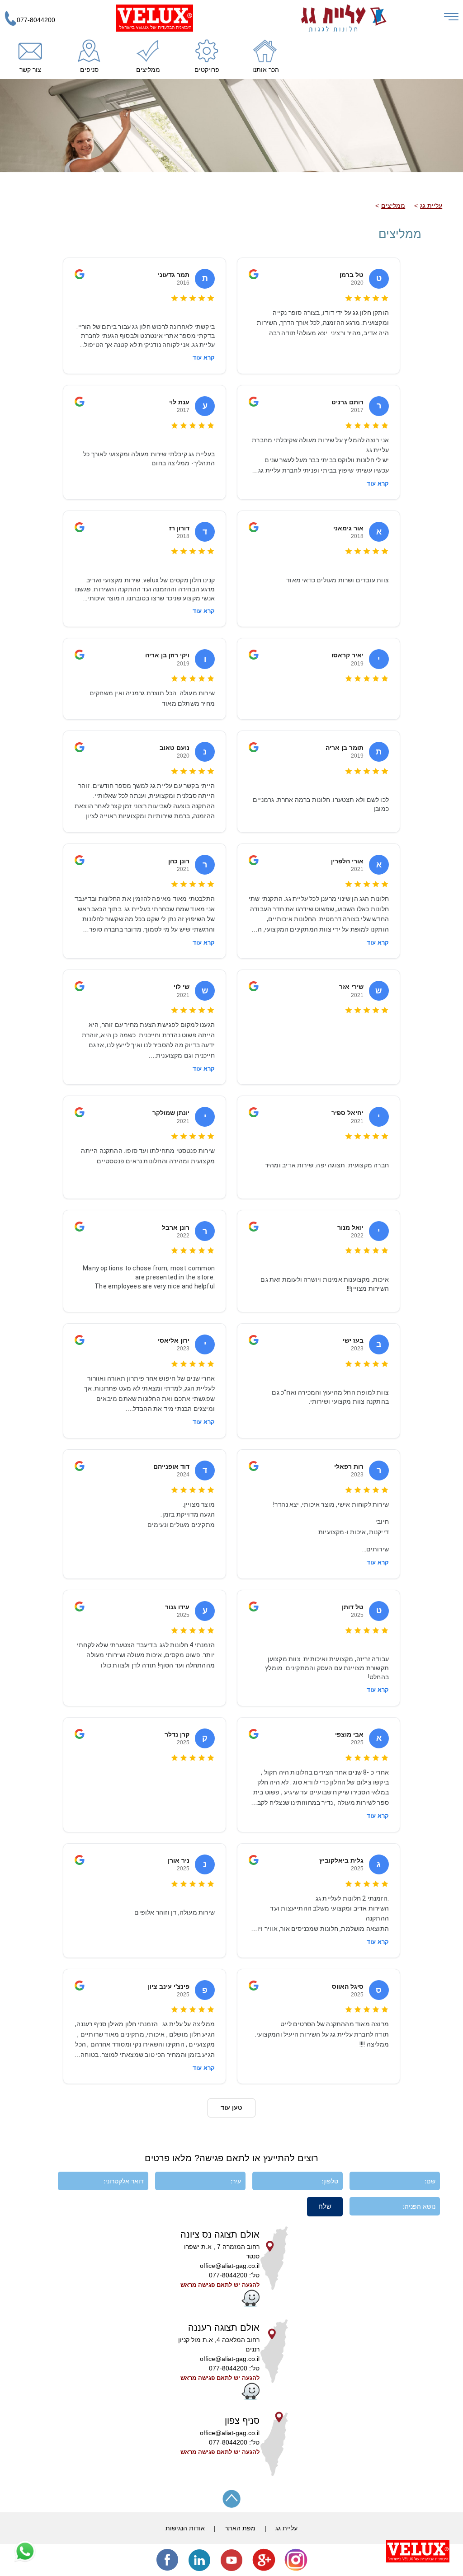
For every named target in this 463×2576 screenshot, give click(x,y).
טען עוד (231, 2108)
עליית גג (431, 206)
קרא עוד (204, 358)
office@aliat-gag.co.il (230, 2266)
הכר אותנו (266, 70)
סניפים (89, 70)
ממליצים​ (393, 206)
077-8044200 (36, 20)
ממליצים (148, 70)
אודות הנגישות (185, 2528)
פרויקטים (207, 70)
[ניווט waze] (250, 2304)
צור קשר (30, 70)
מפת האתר (240, 2528)
